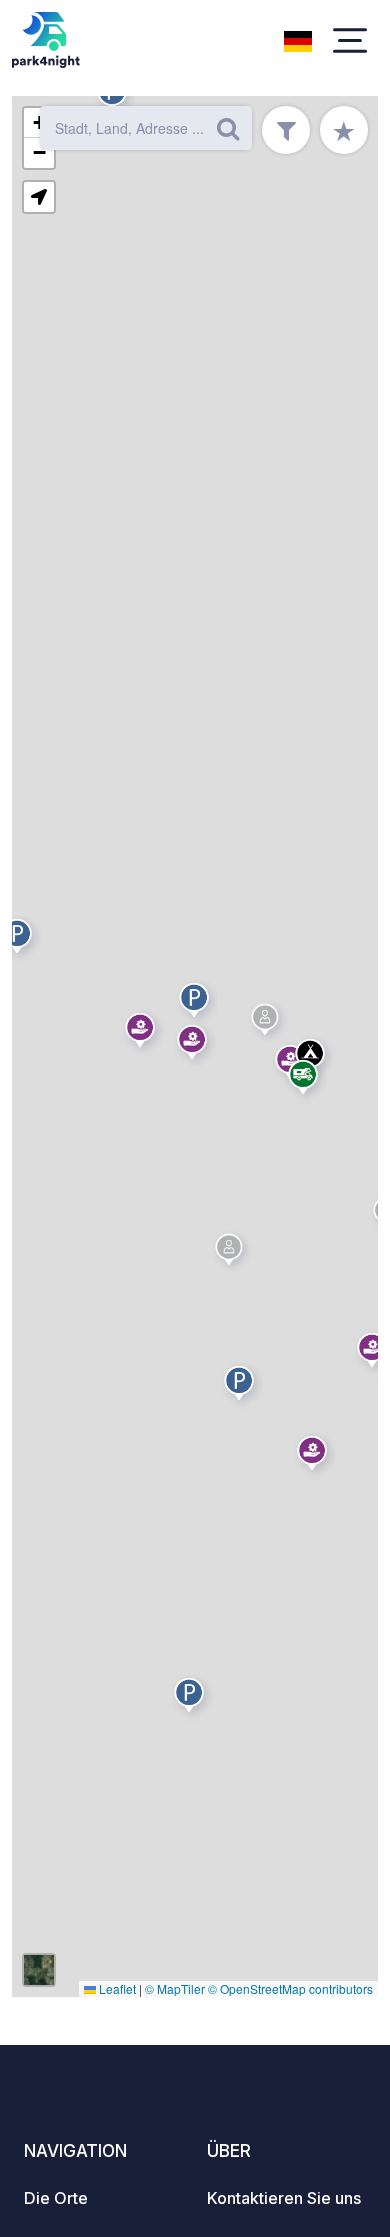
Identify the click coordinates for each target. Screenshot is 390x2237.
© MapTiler (175, 1988)
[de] (298, 39)
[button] (192, 1699)
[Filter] (286, 130)
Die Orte (56, 2198)
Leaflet (116, 1988)
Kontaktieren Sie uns (284, 2198)
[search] (228, 128)
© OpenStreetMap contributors (290, 1988)
